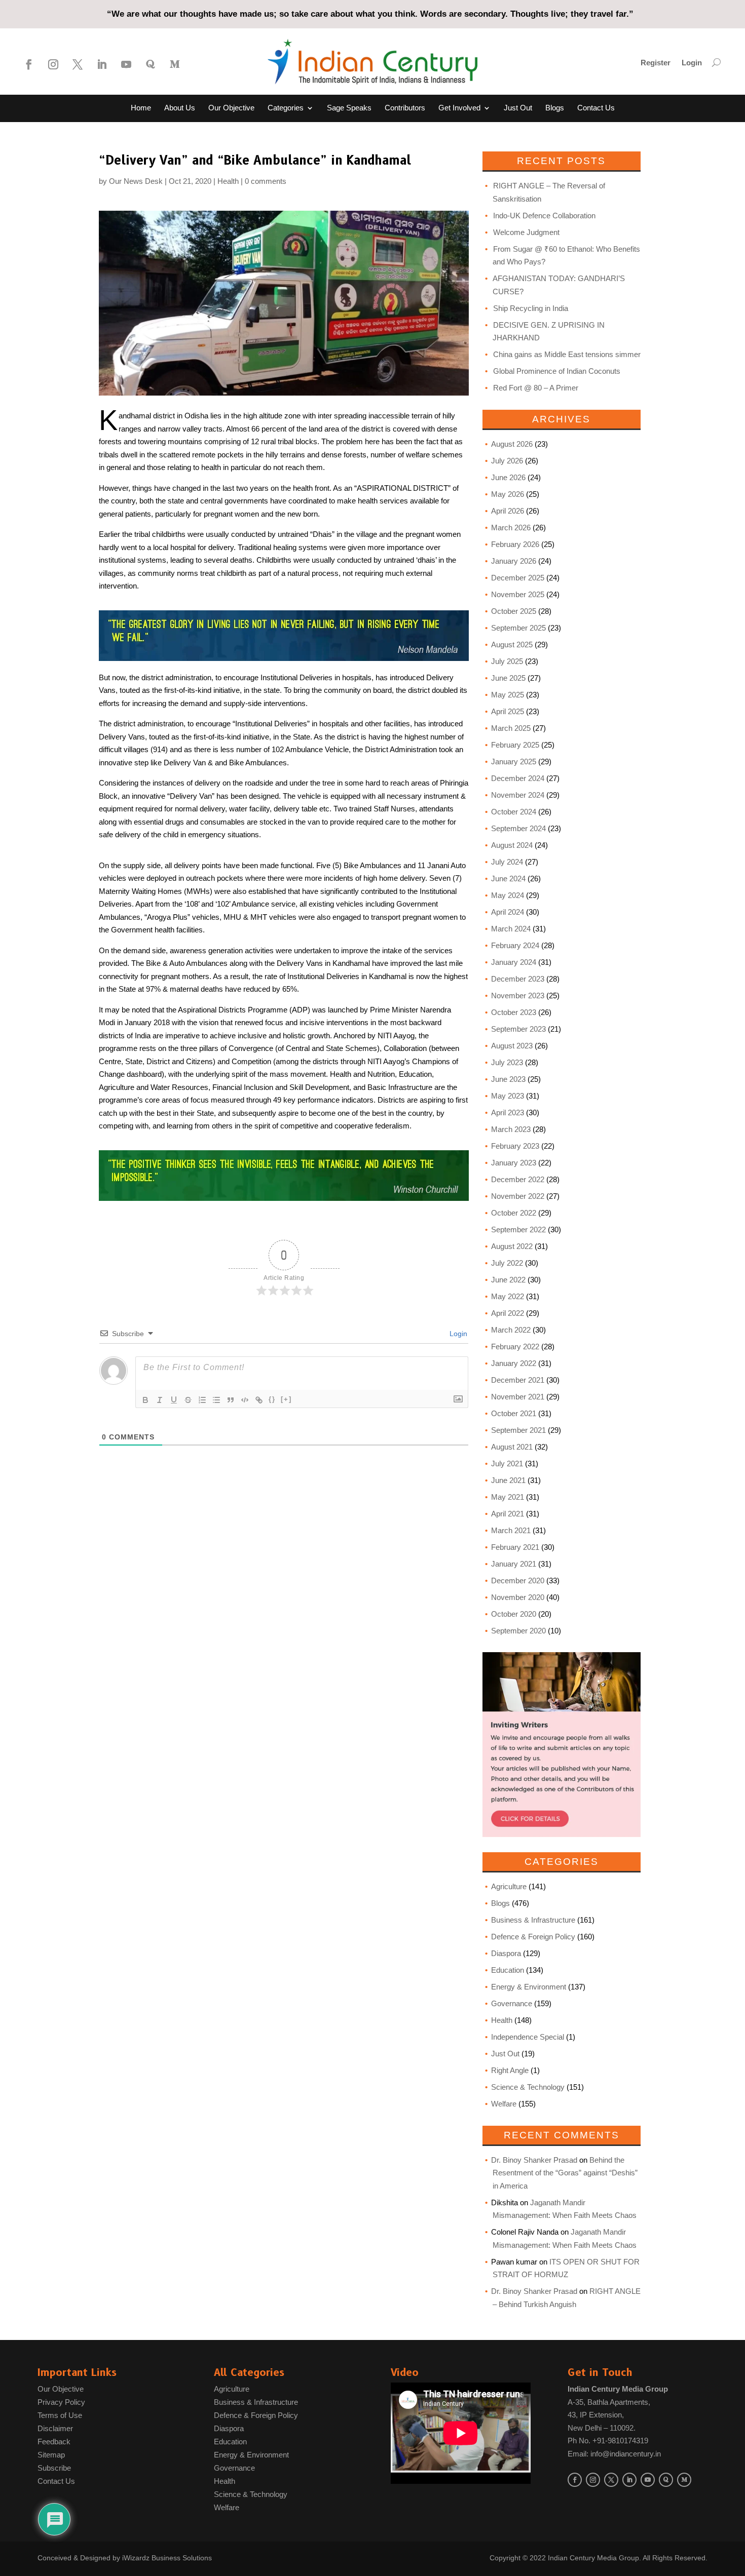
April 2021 (508, 1514)
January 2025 (514, 762)
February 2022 (515, 1346)
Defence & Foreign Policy (533, 1937)
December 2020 (518, 1580)
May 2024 (508, 895)
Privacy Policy (61, 2402)
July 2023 (507, 1062)
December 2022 (518, 1179)
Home (141, 108)
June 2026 (508, 477)
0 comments (266, 181)
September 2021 (518, 1430)
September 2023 (518, 1029)
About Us (180, 108)
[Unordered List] (216, 1400)
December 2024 (518, 778)
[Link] (259, 1400)
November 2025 (518, 594)
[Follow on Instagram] (53, 64)
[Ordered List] (202, 1400)
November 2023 (518, 996)
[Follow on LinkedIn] (102, 64)
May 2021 (508, 1497)
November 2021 (518, 1397)
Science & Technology (528, 2087)
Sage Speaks (349, 108)
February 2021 (515, 1547)
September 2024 (518, 828)
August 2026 (512, 444)
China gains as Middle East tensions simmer (567, 354)
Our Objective (231, 108)
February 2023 (515, 1146)
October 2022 (514, 1213)
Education (508, 1970)
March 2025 (511, 728)
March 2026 (511, 528)
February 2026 (515, 544)
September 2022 (518, 1230)
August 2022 (512, 1246)
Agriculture (509, 1886)
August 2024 (512, 845)
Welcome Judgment (526, 232)
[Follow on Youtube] (126, 64)
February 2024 (515, 945)
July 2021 (507, 1463)
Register (656, 63)
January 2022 (514, 1363)
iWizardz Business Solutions (167, 2558)
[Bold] (145, 1400)
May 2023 (508, 1096)
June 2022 (508, 1280)
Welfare (504, 2104)
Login (692, 63)
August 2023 (512, 1046)
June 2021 (508, 1480)
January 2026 (514, 561)
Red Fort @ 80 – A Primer (536, 388)
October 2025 (514, 611)
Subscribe (54, 2468)
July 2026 (507, 461)
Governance (512, 2003)
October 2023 (514, 1012)
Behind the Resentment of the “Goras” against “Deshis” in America (565, 2173)
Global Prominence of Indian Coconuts (557, 371)
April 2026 (508, 511)
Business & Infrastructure (533, 1920)
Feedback (54, 2442)
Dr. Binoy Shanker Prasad (534, 2160)
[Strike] (188, 1400)
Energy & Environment (529, 1987)
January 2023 (514, 1163)
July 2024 (507, 862)
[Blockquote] (231, 1400)
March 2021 (511, 1530)
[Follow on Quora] (151, 64)
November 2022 (518, 1196)
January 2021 (514, 1564)
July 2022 (507, 1263)
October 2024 (514, 812)
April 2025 (508, 711)
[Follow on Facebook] (29, 64)
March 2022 (511, 1330)
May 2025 (508, 695)
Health (228, 181)
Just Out (518, 108)
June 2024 (508, 879)
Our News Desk (136, 181)
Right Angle (510, 2070)
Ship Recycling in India (531, 308)
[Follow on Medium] (175, 64)
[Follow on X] (78, 64)
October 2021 (514, 1413)
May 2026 (508, 494)
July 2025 (507, 661)
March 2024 (511, 929)
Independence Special (528, 2037)
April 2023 (508, 1113)
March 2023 (511, 1129)
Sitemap (51, 2455)
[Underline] (174, 1400)
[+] (286, 1399)
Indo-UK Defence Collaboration (544, 216)
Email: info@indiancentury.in (614, 2454)
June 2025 (508, 678)
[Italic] (160, 1400)
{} (272, 1399)
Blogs (555, 108)
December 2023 (518, 979)
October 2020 (514, 1614)
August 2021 (512, 1447)
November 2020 (518, 1597)
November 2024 (518, 795)
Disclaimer (55, 2428)
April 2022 (508, 1313)
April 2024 (508, 912)
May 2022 (508, 1296)
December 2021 (518, 1380)
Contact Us (596, 108)
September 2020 (518, 1631)
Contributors (405, 108)
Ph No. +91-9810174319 (608, 2441)
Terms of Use (60, 2415)
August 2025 (512, 645)
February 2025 (515, 745)
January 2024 (514, 962)
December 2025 (518, 578)
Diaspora (506, 1953)
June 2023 (508, 1079)
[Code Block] (245, 1400)
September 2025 (518, 628)
